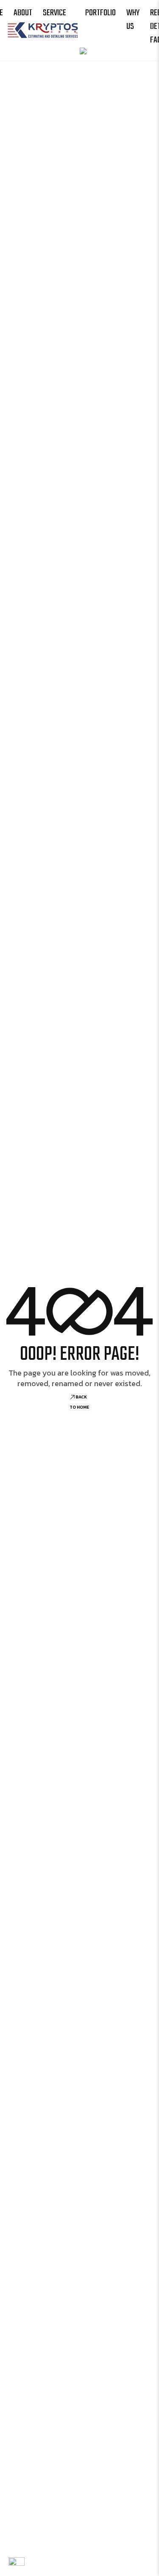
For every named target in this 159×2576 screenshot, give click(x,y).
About (23, 13)
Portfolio (100, 13)
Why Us (133, 20)
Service (54, 13)
